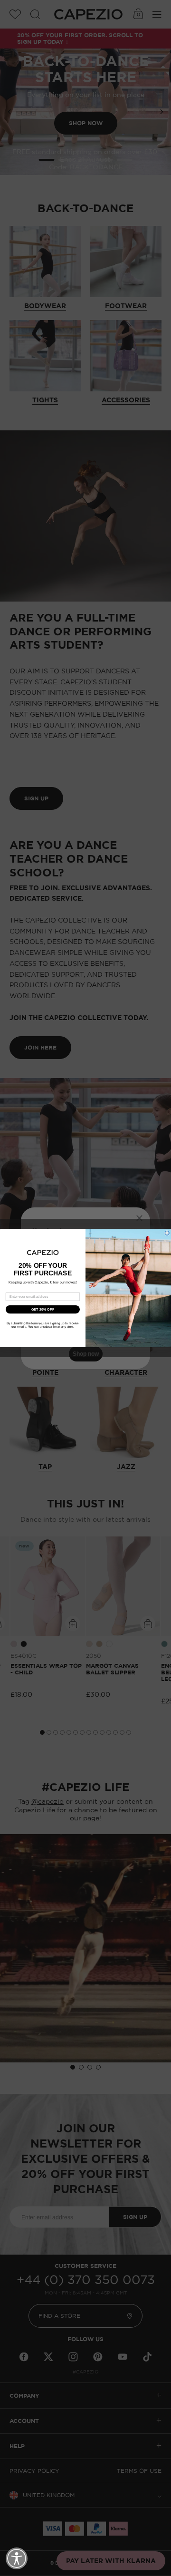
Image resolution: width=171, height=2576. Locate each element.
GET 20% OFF (43, 1309)
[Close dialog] (167, 1233)
